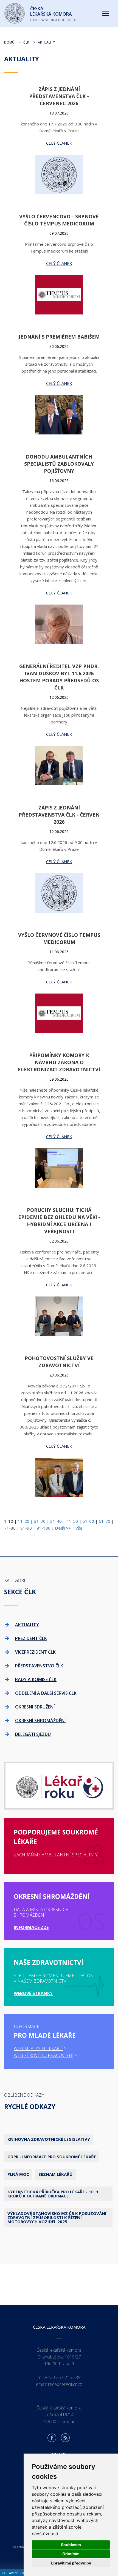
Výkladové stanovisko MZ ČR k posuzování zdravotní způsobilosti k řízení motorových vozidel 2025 (57, 2217)
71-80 (10, 1528)
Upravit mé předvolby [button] (71, 2563)
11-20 (24, 1521)
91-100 (43, 1528)
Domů (9, 42)
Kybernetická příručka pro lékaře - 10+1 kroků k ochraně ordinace (53, 2194)
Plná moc (18, 2174)
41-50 (72, 1521)
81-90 (26, 1528)
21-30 (40, 1521)
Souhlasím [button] (71, 2545)
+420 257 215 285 (63, 2377)
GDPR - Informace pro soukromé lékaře (52, 2157)
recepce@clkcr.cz (65, 2384)
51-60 (88, 1521)
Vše (79, 1528)
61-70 (105, 1521)
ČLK (26, 42)
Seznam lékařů (55, 2174)
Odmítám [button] (71, 2554)
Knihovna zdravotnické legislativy (49, 2139)
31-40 (56, 1521)
